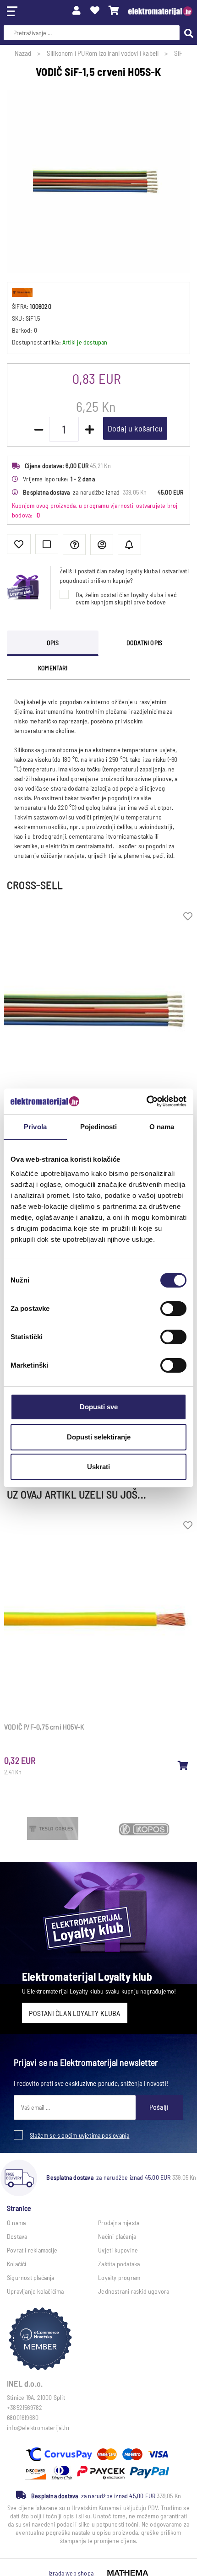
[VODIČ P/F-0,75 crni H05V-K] (183, 1765)
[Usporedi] (47, 544)
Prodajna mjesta (119, 2223)
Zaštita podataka (119, 2264)
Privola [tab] (35, 1127)
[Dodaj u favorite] (19, 544)
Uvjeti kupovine (118, 2250)
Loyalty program (119, 2277)
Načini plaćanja (117, 2236)
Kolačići (17, 2264)
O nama (16, 2223)
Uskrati (98, 1467)
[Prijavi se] (77, 10)
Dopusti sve (99, 1407)
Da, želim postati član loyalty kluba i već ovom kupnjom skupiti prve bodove (126, 598)
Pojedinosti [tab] (98, 1127)
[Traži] (186, 32)
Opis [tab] (53, 643)
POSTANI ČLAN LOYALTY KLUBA (74, 2013)
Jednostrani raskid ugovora (134, 2291)
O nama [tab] (162, 1127)
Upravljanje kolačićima (35, 2291)
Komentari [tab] (53, 668)
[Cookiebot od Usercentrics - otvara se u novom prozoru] (146, 1101)
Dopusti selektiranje (99, 1437)
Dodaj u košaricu (135, 428)
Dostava (17, 2236)
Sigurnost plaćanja (31, 2277)
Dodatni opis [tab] (144, 643)
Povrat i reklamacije (32, 2250)
